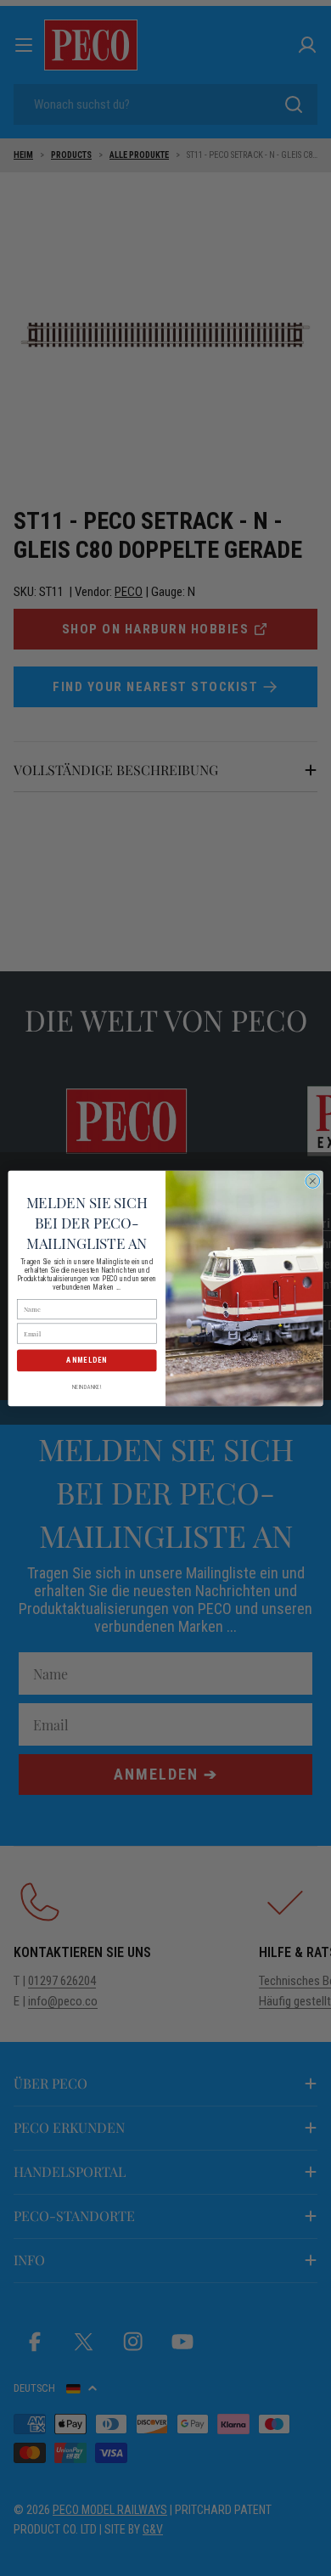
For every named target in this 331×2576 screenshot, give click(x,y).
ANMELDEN (87, 1360)
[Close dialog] (313, 1181)
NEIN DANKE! (87, 1386)
